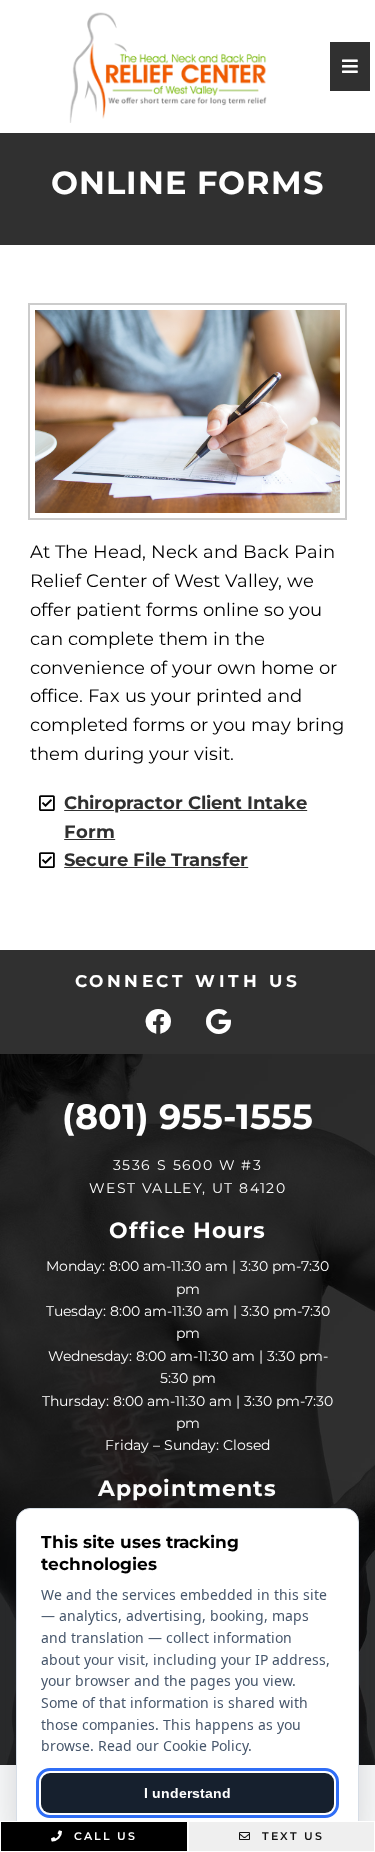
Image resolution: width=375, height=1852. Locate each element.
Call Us (103, 1836)
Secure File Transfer (156, 860)
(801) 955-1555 (187, 1116)
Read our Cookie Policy (173, 1745)
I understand (187, 1793)
